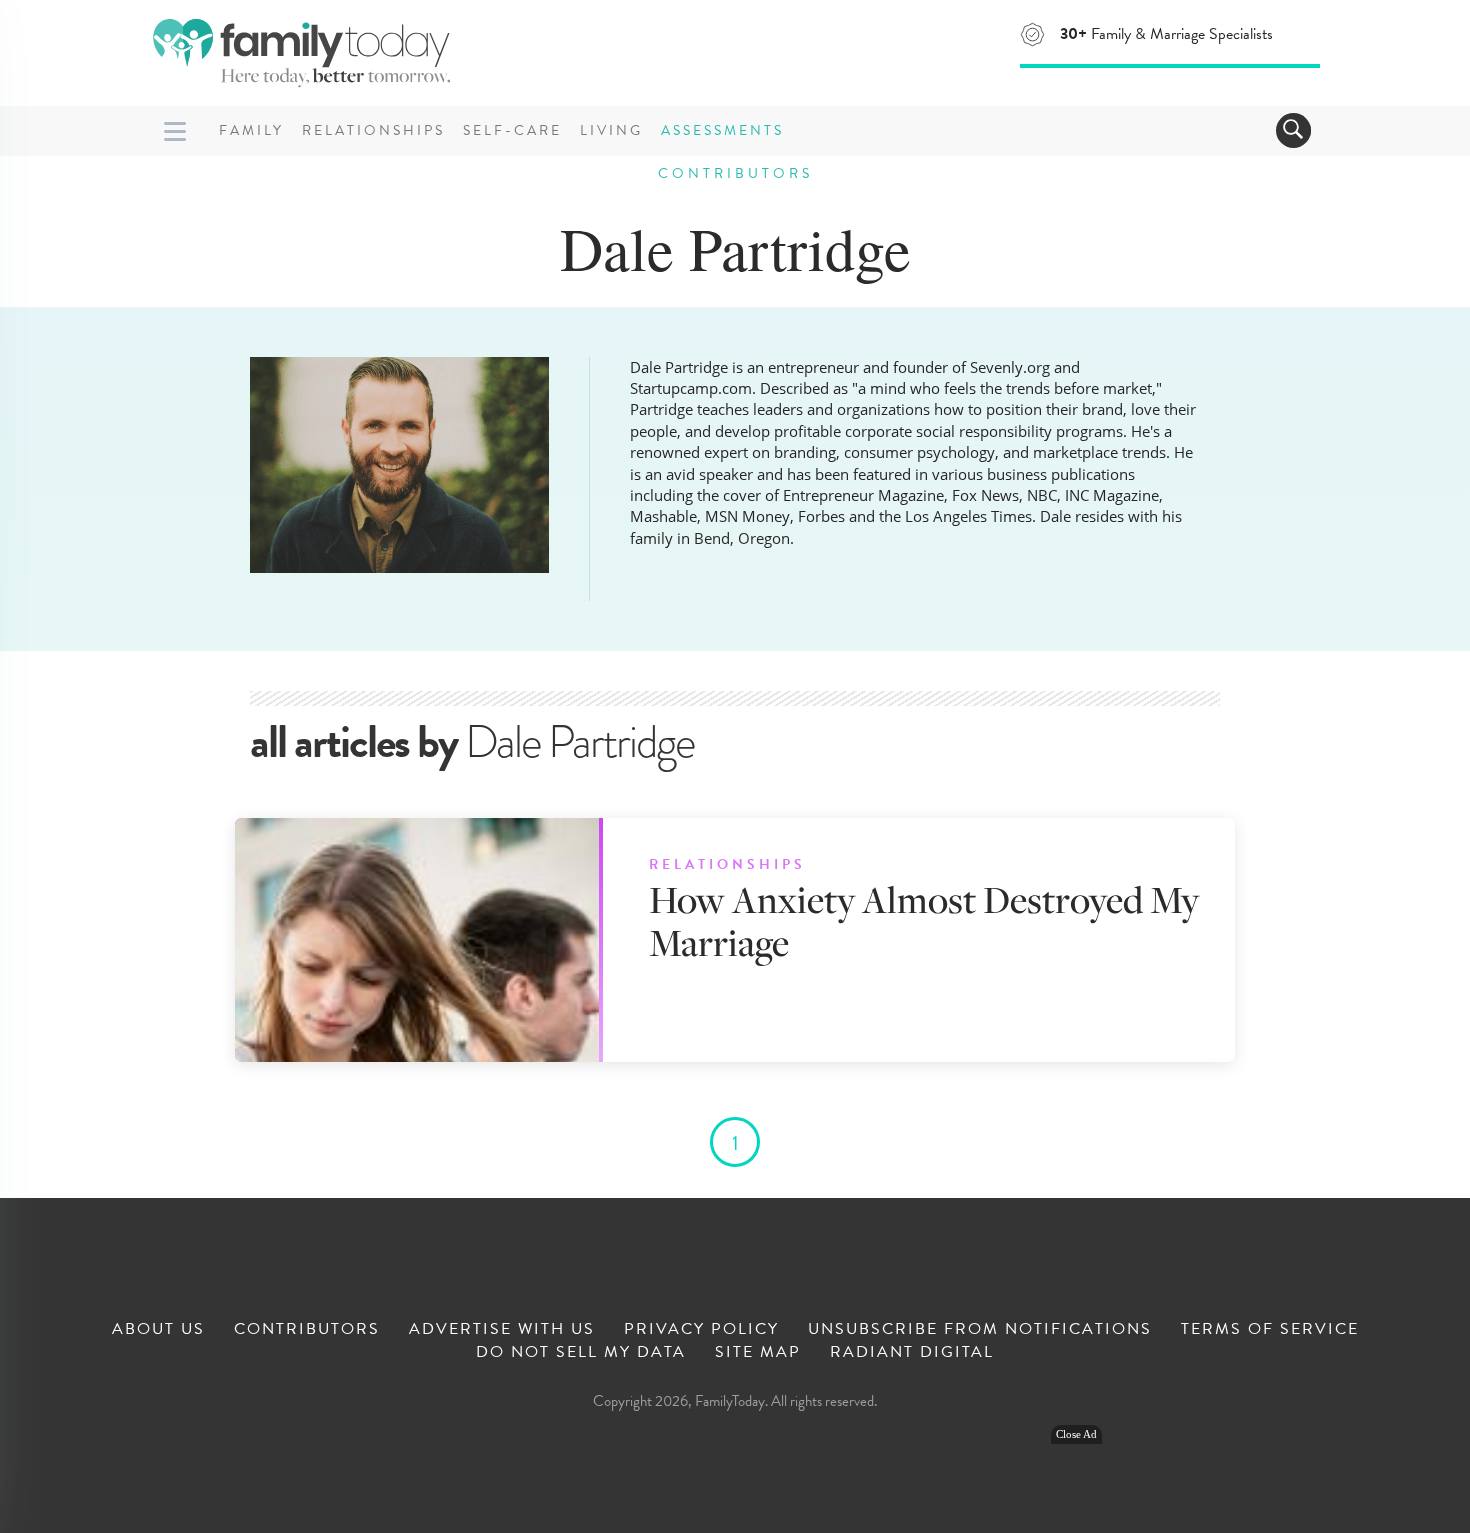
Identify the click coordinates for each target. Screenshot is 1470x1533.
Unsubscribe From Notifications (980, 1329)
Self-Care (512, 130)
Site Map (758, 1352)
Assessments (722, 130)
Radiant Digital (912, 1352)
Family (251, 130)
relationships (727, 865)
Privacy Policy (701, 1329)
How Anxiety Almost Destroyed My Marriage (924, 920)
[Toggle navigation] (1293, 130)
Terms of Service (1270, 1329)
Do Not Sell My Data (581, 1352)
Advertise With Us (502, 1329)
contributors (735, 173)
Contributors (307, 1329)
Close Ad (1076, 1434)
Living (611, 130)
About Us (158, 1329)
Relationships (373, 130)
